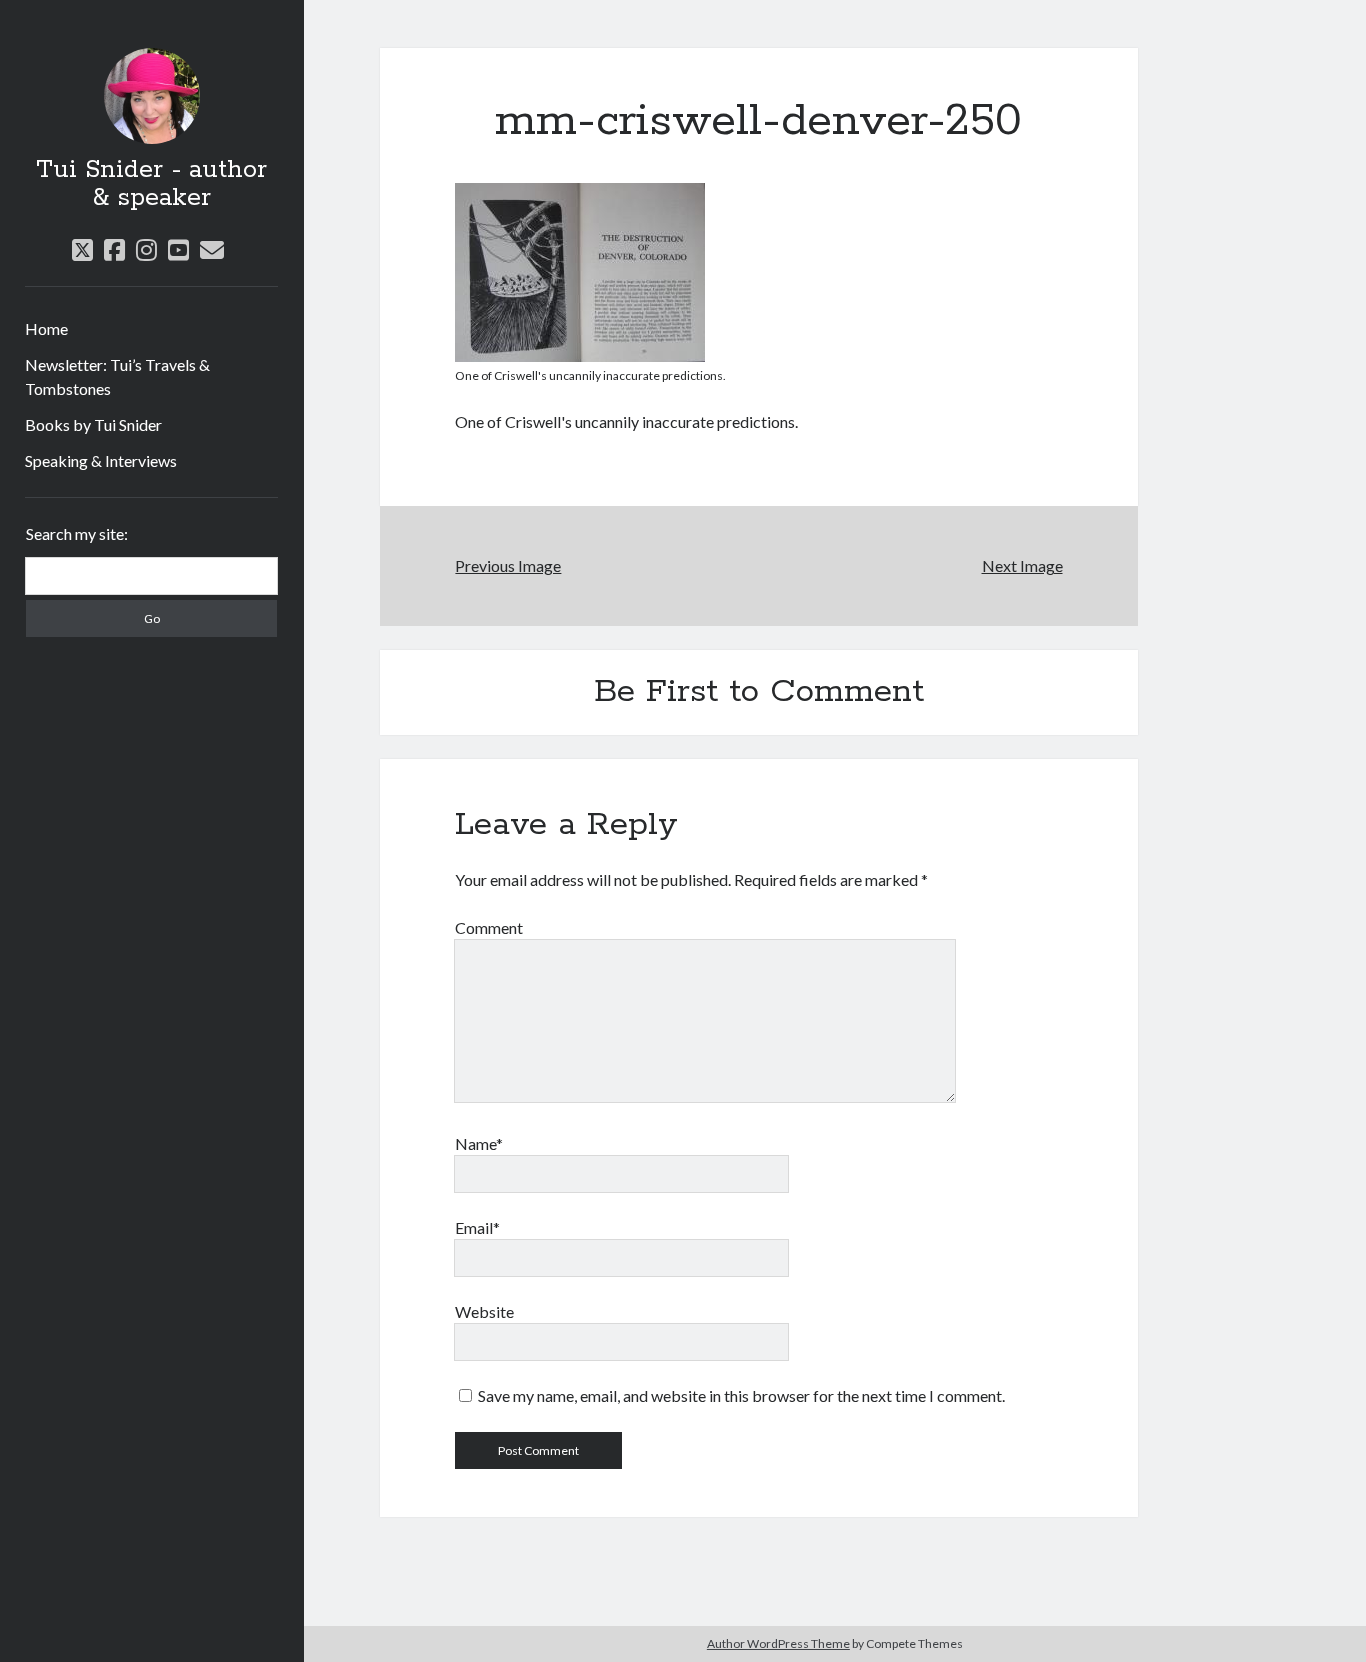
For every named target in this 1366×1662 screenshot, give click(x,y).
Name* (479, 1143)
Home (46, 328)
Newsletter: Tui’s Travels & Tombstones (117, 376)
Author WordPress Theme (778, 1643)
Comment (489, 927)
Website (484, 1311)
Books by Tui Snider (93, 424)
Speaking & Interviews (101, 460)
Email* (477, 1227)
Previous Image (508, 565)
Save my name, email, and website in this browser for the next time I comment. (741, 1395)
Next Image (1022, 565)
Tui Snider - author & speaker (151, 184)
